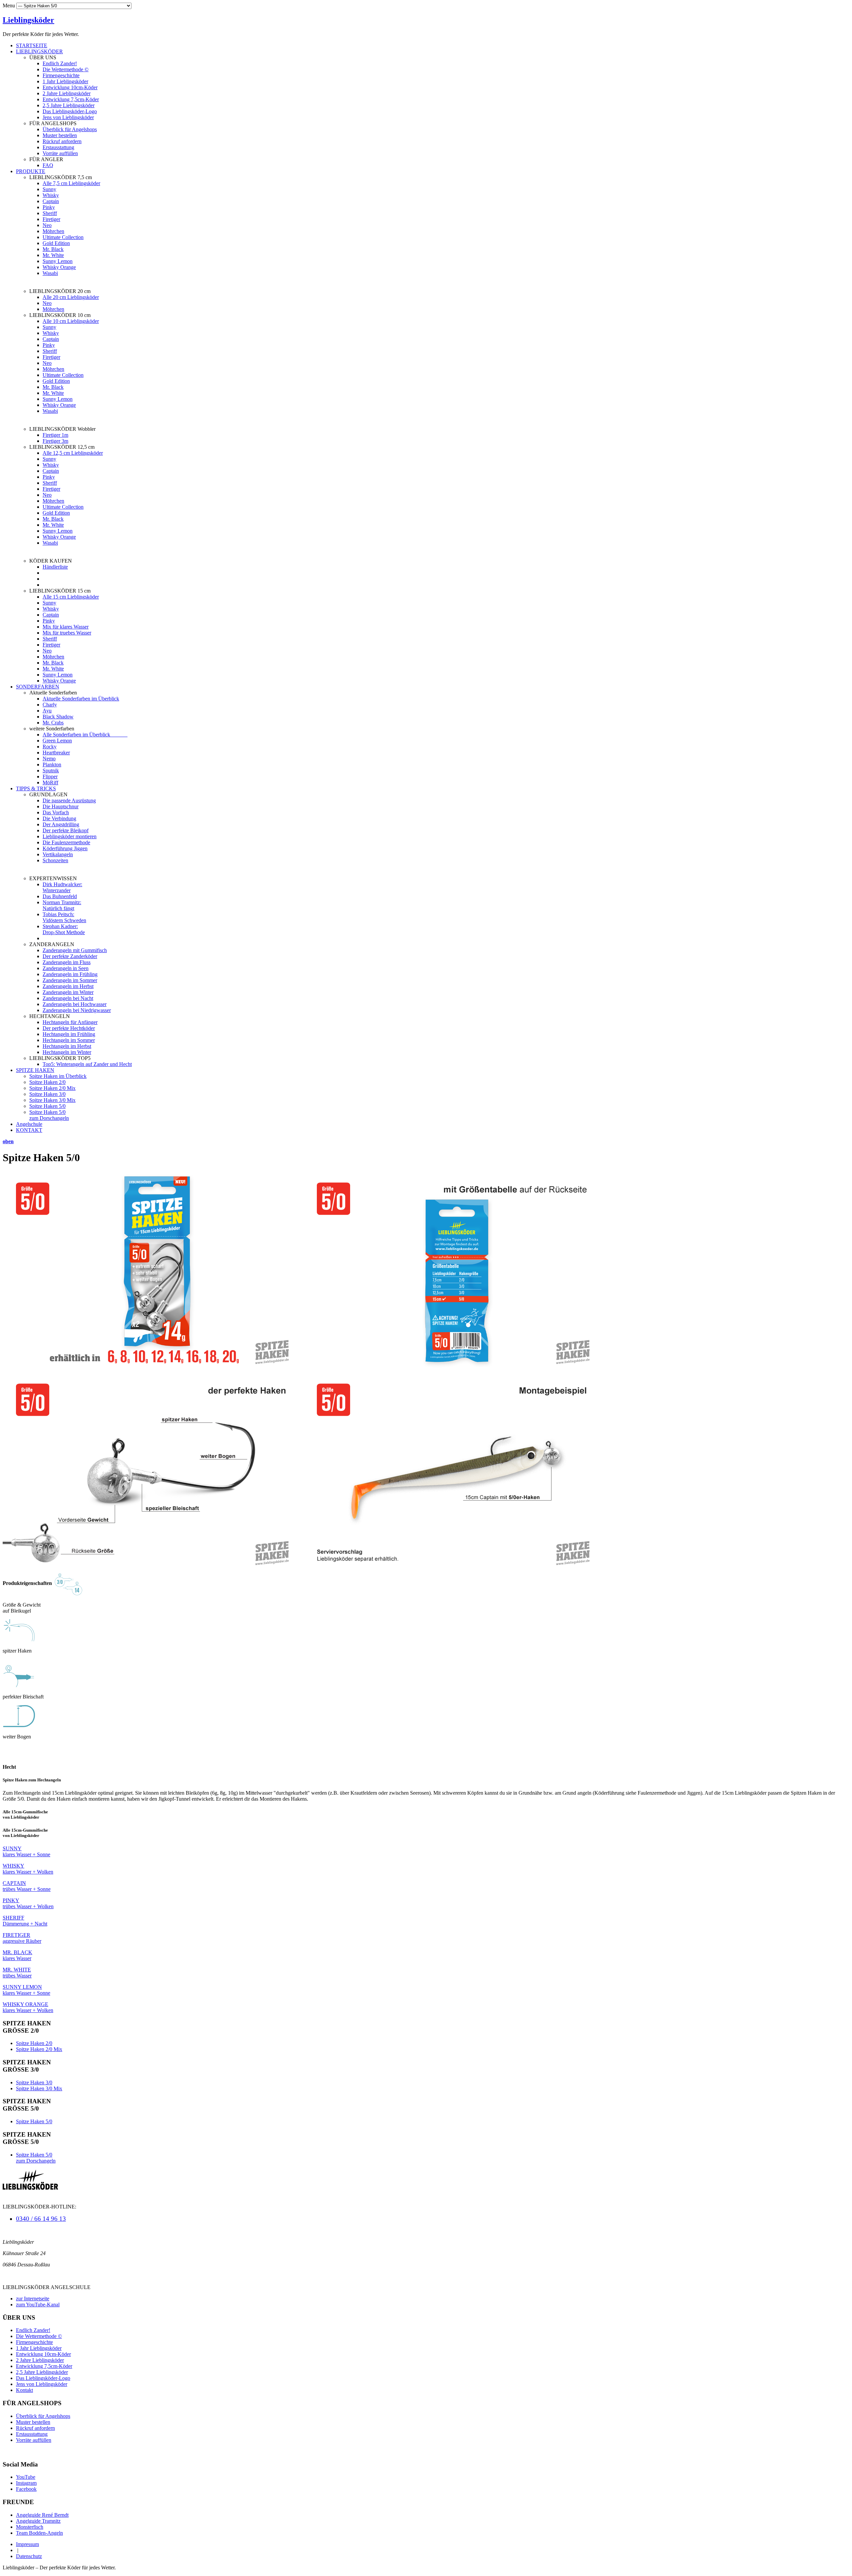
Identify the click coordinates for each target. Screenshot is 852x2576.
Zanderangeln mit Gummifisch (75, 950)
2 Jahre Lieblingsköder (67, 93)
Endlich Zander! (60, 63)
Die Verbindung (59, 818)
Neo (47, 225)
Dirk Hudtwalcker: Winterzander (62, 887)
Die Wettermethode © (66, 69)
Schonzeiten (55, 860)
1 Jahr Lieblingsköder (65, 81)
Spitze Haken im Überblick (58, 1076)
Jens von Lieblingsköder (68, 117)
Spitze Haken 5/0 (47, 1106)
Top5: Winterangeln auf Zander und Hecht (87, 1064)
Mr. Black (53, 249)
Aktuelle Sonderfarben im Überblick (81, 699)
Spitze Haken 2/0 (47, 1082)
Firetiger (51, 219)
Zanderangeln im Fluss (67, 962)
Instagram (26, 2483)
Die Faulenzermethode (66, 842)
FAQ (48, 165)
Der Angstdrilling (61, 824)
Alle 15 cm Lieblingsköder (71, 597)
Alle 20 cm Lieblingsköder (71, 297)
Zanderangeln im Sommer (70, 980)
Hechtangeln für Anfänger (70, 1022)
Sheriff (50, 213)
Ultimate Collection (63, 237)
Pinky (49, 207)
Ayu (47, 711)
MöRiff (50, 782)
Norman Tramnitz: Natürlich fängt (62, 905)
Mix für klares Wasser (66, 627)
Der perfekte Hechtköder (69, 1028)
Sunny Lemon (58, 261)
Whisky (51, 195)
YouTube (26, 2477)
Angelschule (29, 1124)
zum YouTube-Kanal (38, 2305)
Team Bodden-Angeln (39, 2533)
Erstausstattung (58, 147)
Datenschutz (29, 2556)
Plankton (52, 765)
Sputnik (51, 771)
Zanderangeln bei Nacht (68, 998)
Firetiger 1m (55, 435)
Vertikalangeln (58, 854)
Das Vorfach (56, 812)
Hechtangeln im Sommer (69, 1040)
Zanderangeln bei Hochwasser (75, 1004)
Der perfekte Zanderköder (70, 956)
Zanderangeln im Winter (68, 992)
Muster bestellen (60, 135)
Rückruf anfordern (62, 141)
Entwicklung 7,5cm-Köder (71, 99)
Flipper (50, 776)
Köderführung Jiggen (65, 848)
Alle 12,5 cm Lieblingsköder (73, 453)
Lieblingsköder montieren (70, 836)
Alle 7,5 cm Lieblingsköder (71, 183)
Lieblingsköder (28, 20)
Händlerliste (55, 567)
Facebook (26, 2489)
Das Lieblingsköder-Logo (70, 111)
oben (8, 1141)
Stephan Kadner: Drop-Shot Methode (64, 929)
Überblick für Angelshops (70, 129)
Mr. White (53, 255)
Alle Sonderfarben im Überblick (85, 735)
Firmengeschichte (61, 75)
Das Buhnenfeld (60, 896)
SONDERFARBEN (38, 687)
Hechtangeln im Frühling (69, 1034)
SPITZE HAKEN (35, 1070)
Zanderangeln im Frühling (70, 974)
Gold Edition (56, 243)
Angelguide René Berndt (42, 2515)
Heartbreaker (56, 753)
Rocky (50, 747)
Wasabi (50, 273)
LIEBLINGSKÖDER (39, 51)
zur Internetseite (33, 2299)
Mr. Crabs (53, 723)
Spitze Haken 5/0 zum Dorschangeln (49, 1115)
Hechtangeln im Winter (67, 1052)
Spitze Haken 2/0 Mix (52, 1088)
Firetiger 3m (55, 441)
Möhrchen (53, 231)
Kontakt (24, 2390)
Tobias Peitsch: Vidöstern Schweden (64, 917)
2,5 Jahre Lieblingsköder (69, 105)
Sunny (49, 189)
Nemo (49, 759)
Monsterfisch (30, 2527)
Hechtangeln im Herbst (67, 1046)
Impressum (27, 2544)
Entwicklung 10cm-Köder (70, 87)
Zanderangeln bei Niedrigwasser (77, 1010)
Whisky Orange (59, 267)
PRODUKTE (31, 171)
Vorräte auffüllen (60, 153)
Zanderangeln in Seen (66, 968)
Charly (50, 705)
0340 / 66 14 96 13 (41, 2219)
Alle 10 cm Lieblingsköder (71, 321)
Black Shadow (58, 717)
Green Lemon (57, 741)
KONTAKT (29, 1130)
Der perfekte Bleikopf (66, 830)
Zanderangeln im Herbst (68, 986)
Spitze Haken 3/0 (47, 1094)
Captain (51, 201)
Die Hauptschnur (61, 806)
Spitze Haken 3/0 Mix (52, 1100)
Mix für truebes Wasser (67, 633)
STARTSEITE (32, 45)
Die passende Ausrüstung (69, 800)
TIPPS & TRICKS (36, 788)
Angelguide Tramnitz (38, 2521)
